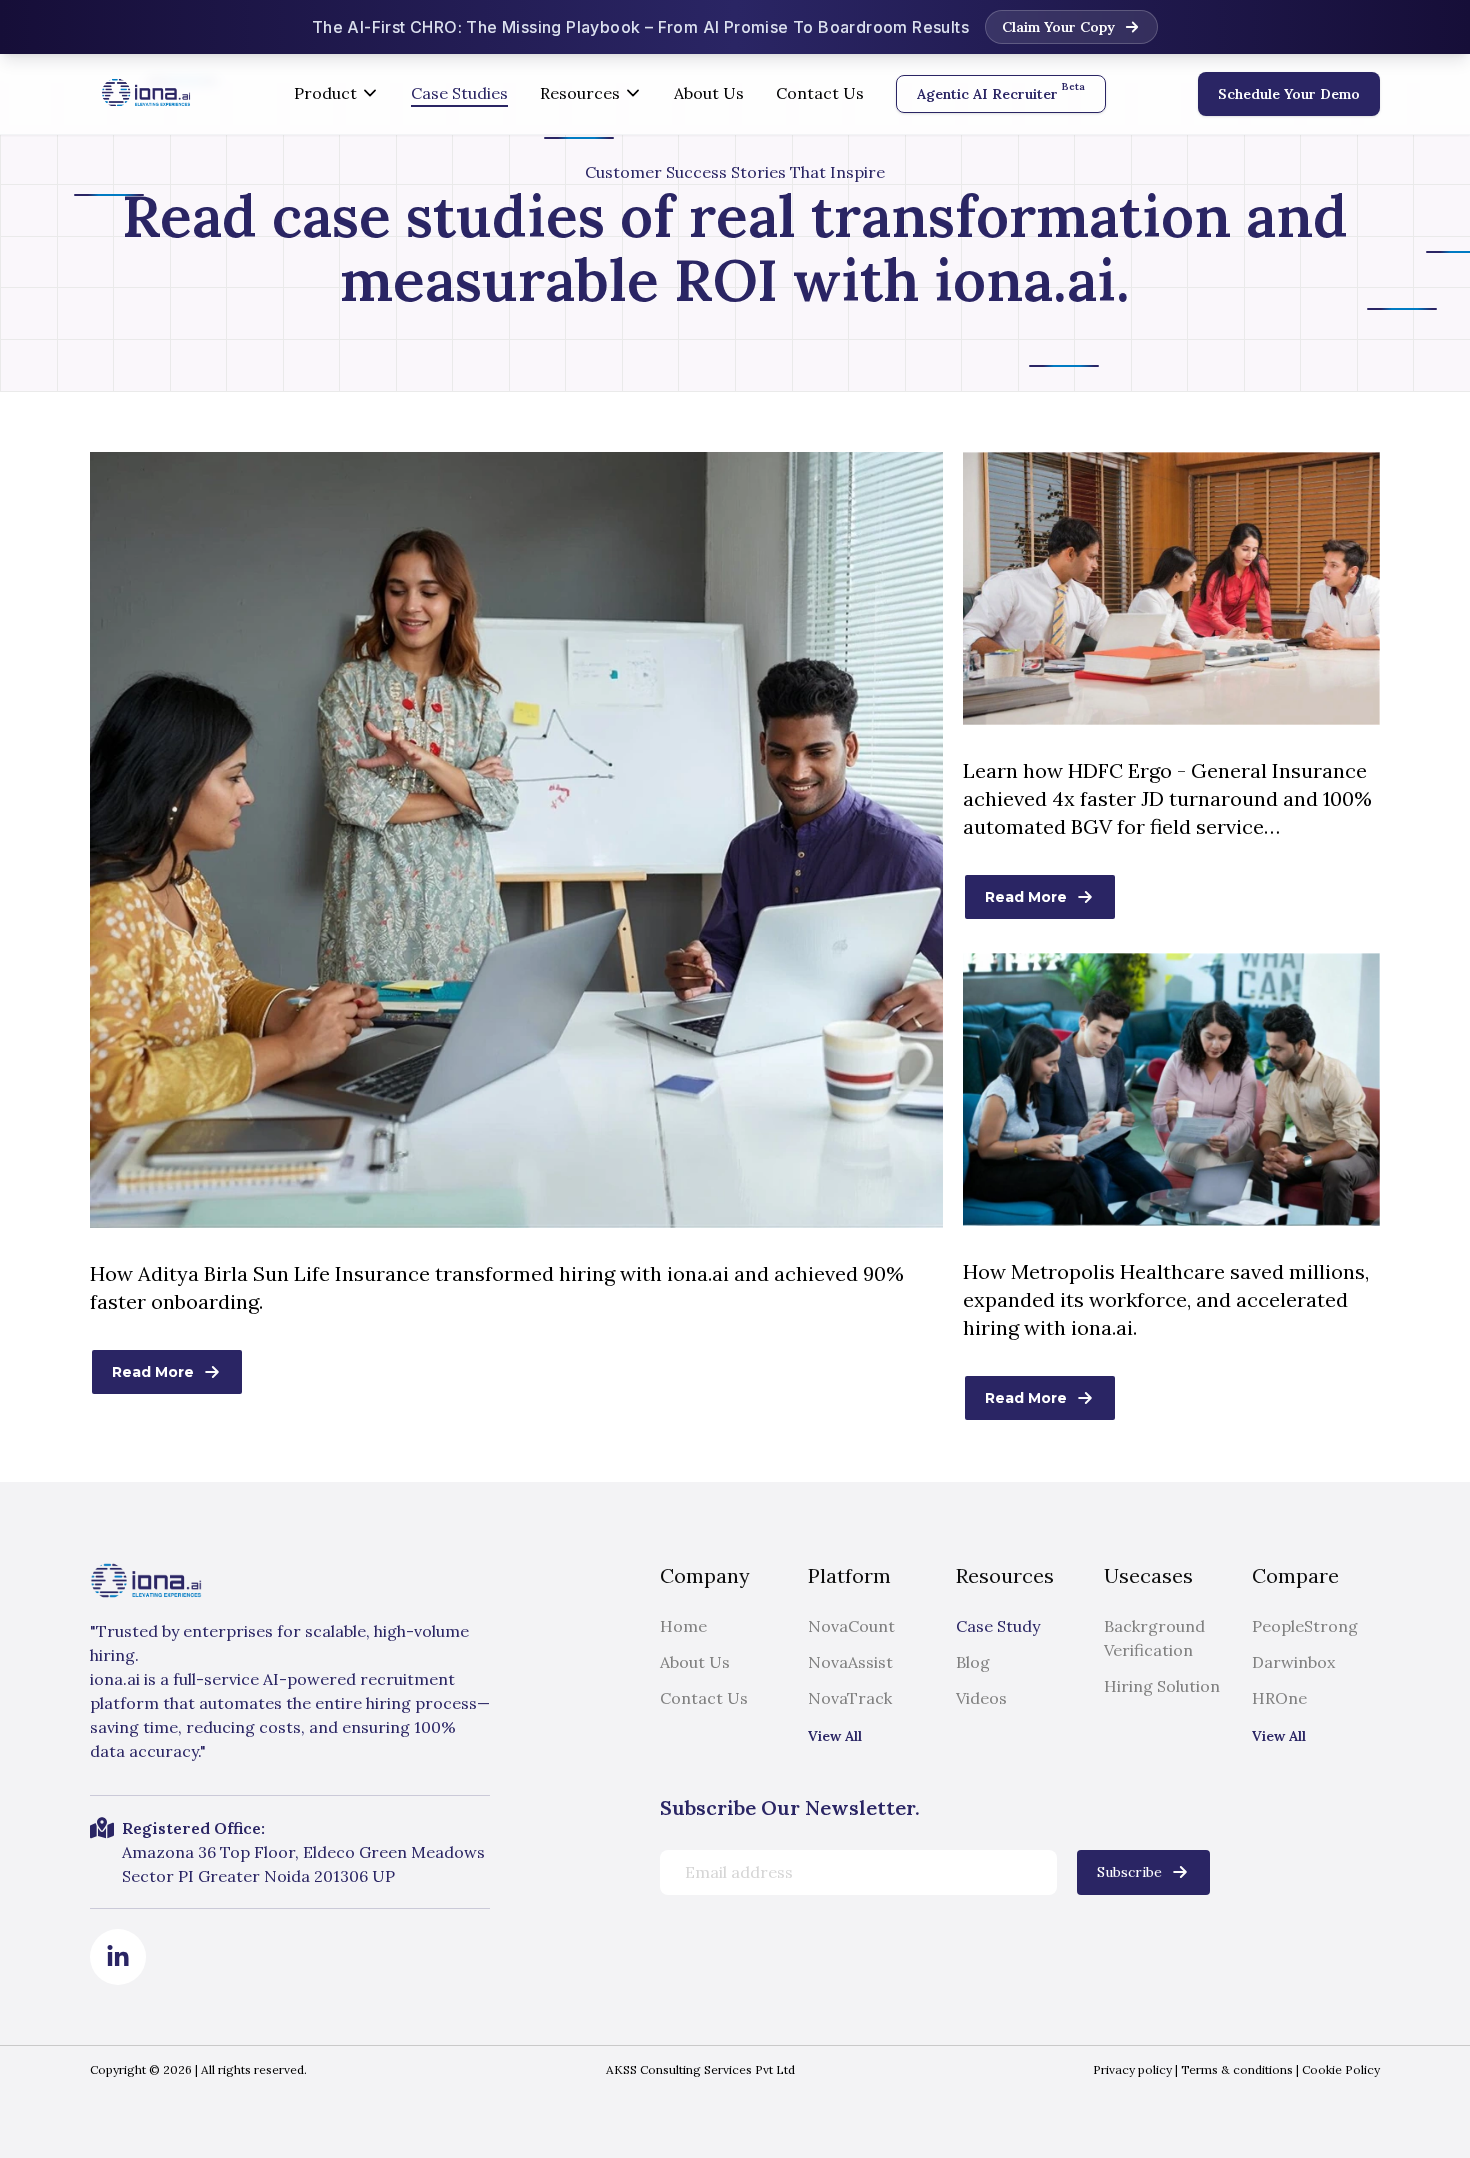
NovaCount (851, 1626)
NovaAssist (850, 1662)
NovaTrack (850, 1698)
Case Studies (459, 93)
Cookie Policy (1339, 2069)
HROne (1279, 1698)
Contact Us (820, 93)
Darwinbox (1293, 1662)
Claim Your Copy (1058, 27)
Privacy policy (1132, 2069)
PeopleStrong (1305, 1626)
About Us (709, 93)
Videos (981, 1698)
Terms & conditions (1235, 2069)
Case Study (998, 1626)
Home (683, 1626)
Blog (973, 1662)
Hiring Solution (1162, 1686)
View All (835, 1736)
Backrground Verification (1154, 1638)
